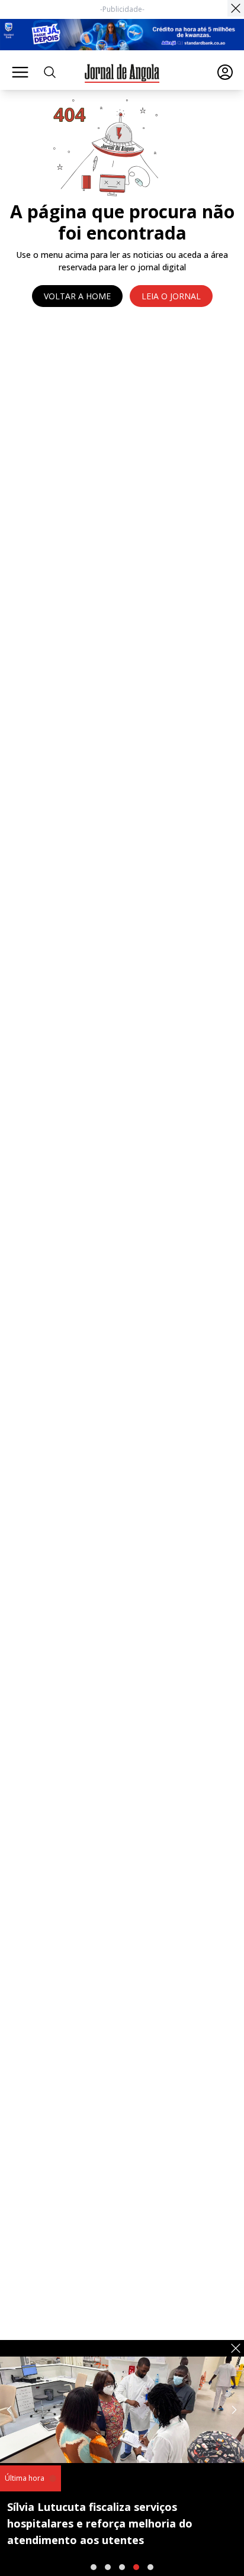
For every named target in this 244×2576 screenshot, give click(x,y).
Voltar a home (77, 296)
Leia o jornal (171, 296)
